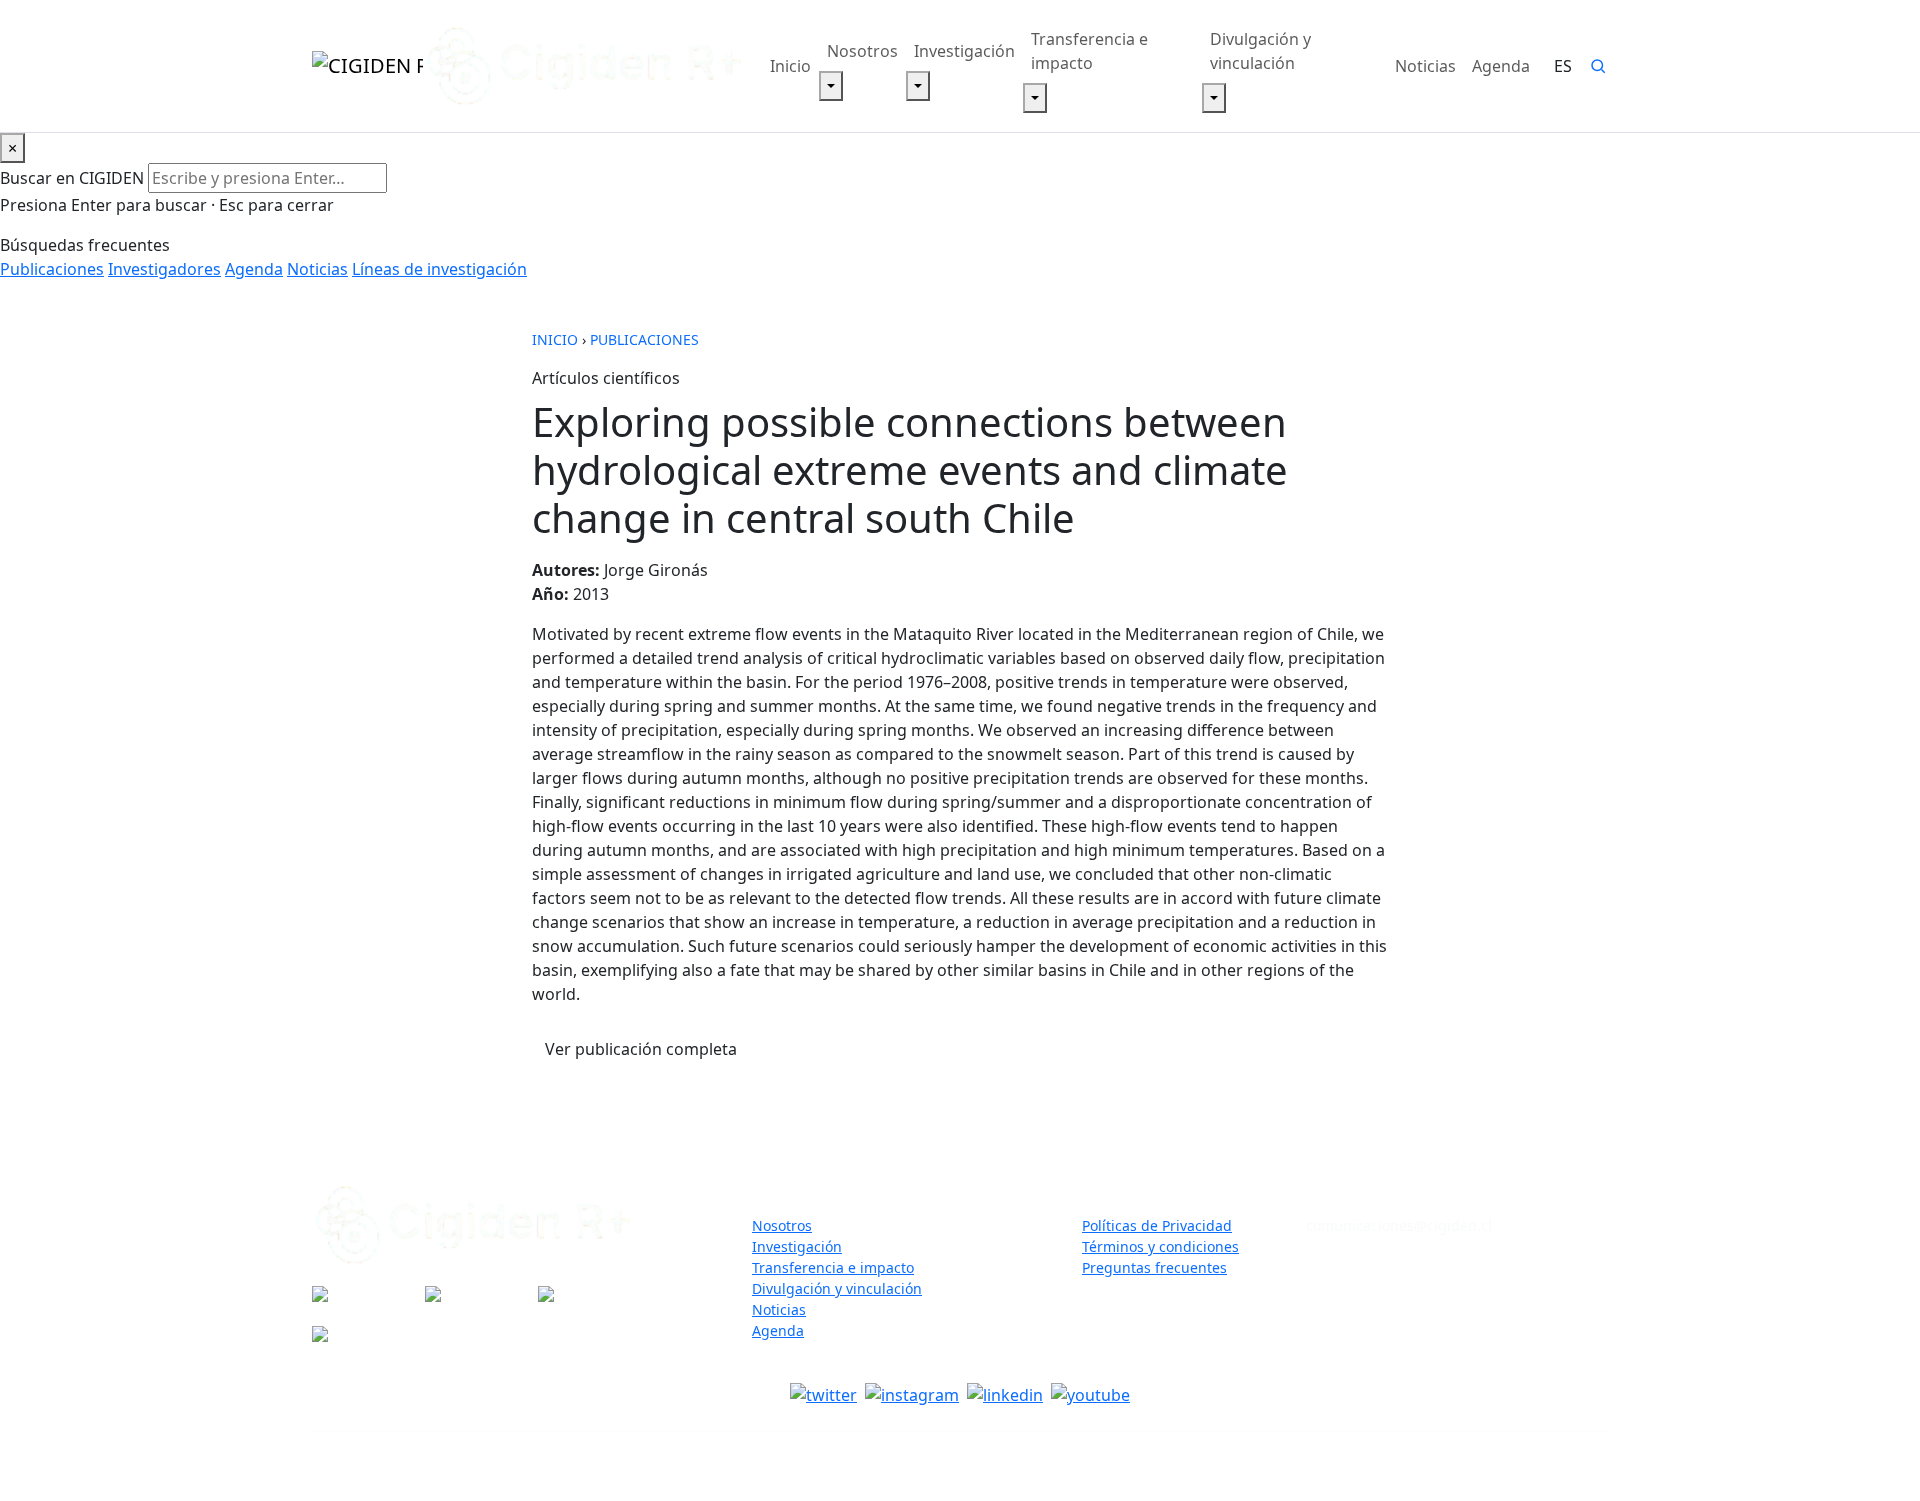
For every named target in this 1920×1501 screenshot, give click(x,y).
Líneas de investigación (439, 269)
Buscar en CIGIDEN (72, 178)
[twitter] (823, 1394)
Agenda (1501, 66)
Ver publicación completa (647, 1048)
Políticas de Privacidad (1157, 1225)
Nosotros (862, 51)
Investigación (964, 51)
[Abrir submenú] (831, 86)
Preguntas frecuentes (1154, 1267)
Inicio (790, 66)
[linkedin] (1005, 1394)
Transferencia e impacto (1089, 51)
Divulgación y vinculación (1260, 51)
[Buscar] (1598, 66)
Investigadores (164, 269)
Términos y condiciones (1160, 1246)
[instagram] (912, 1394)
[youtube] (1090, 1394)
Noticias (1425, 66)
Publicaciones (52, 269)
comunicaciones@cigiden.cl (1399, 1225)
